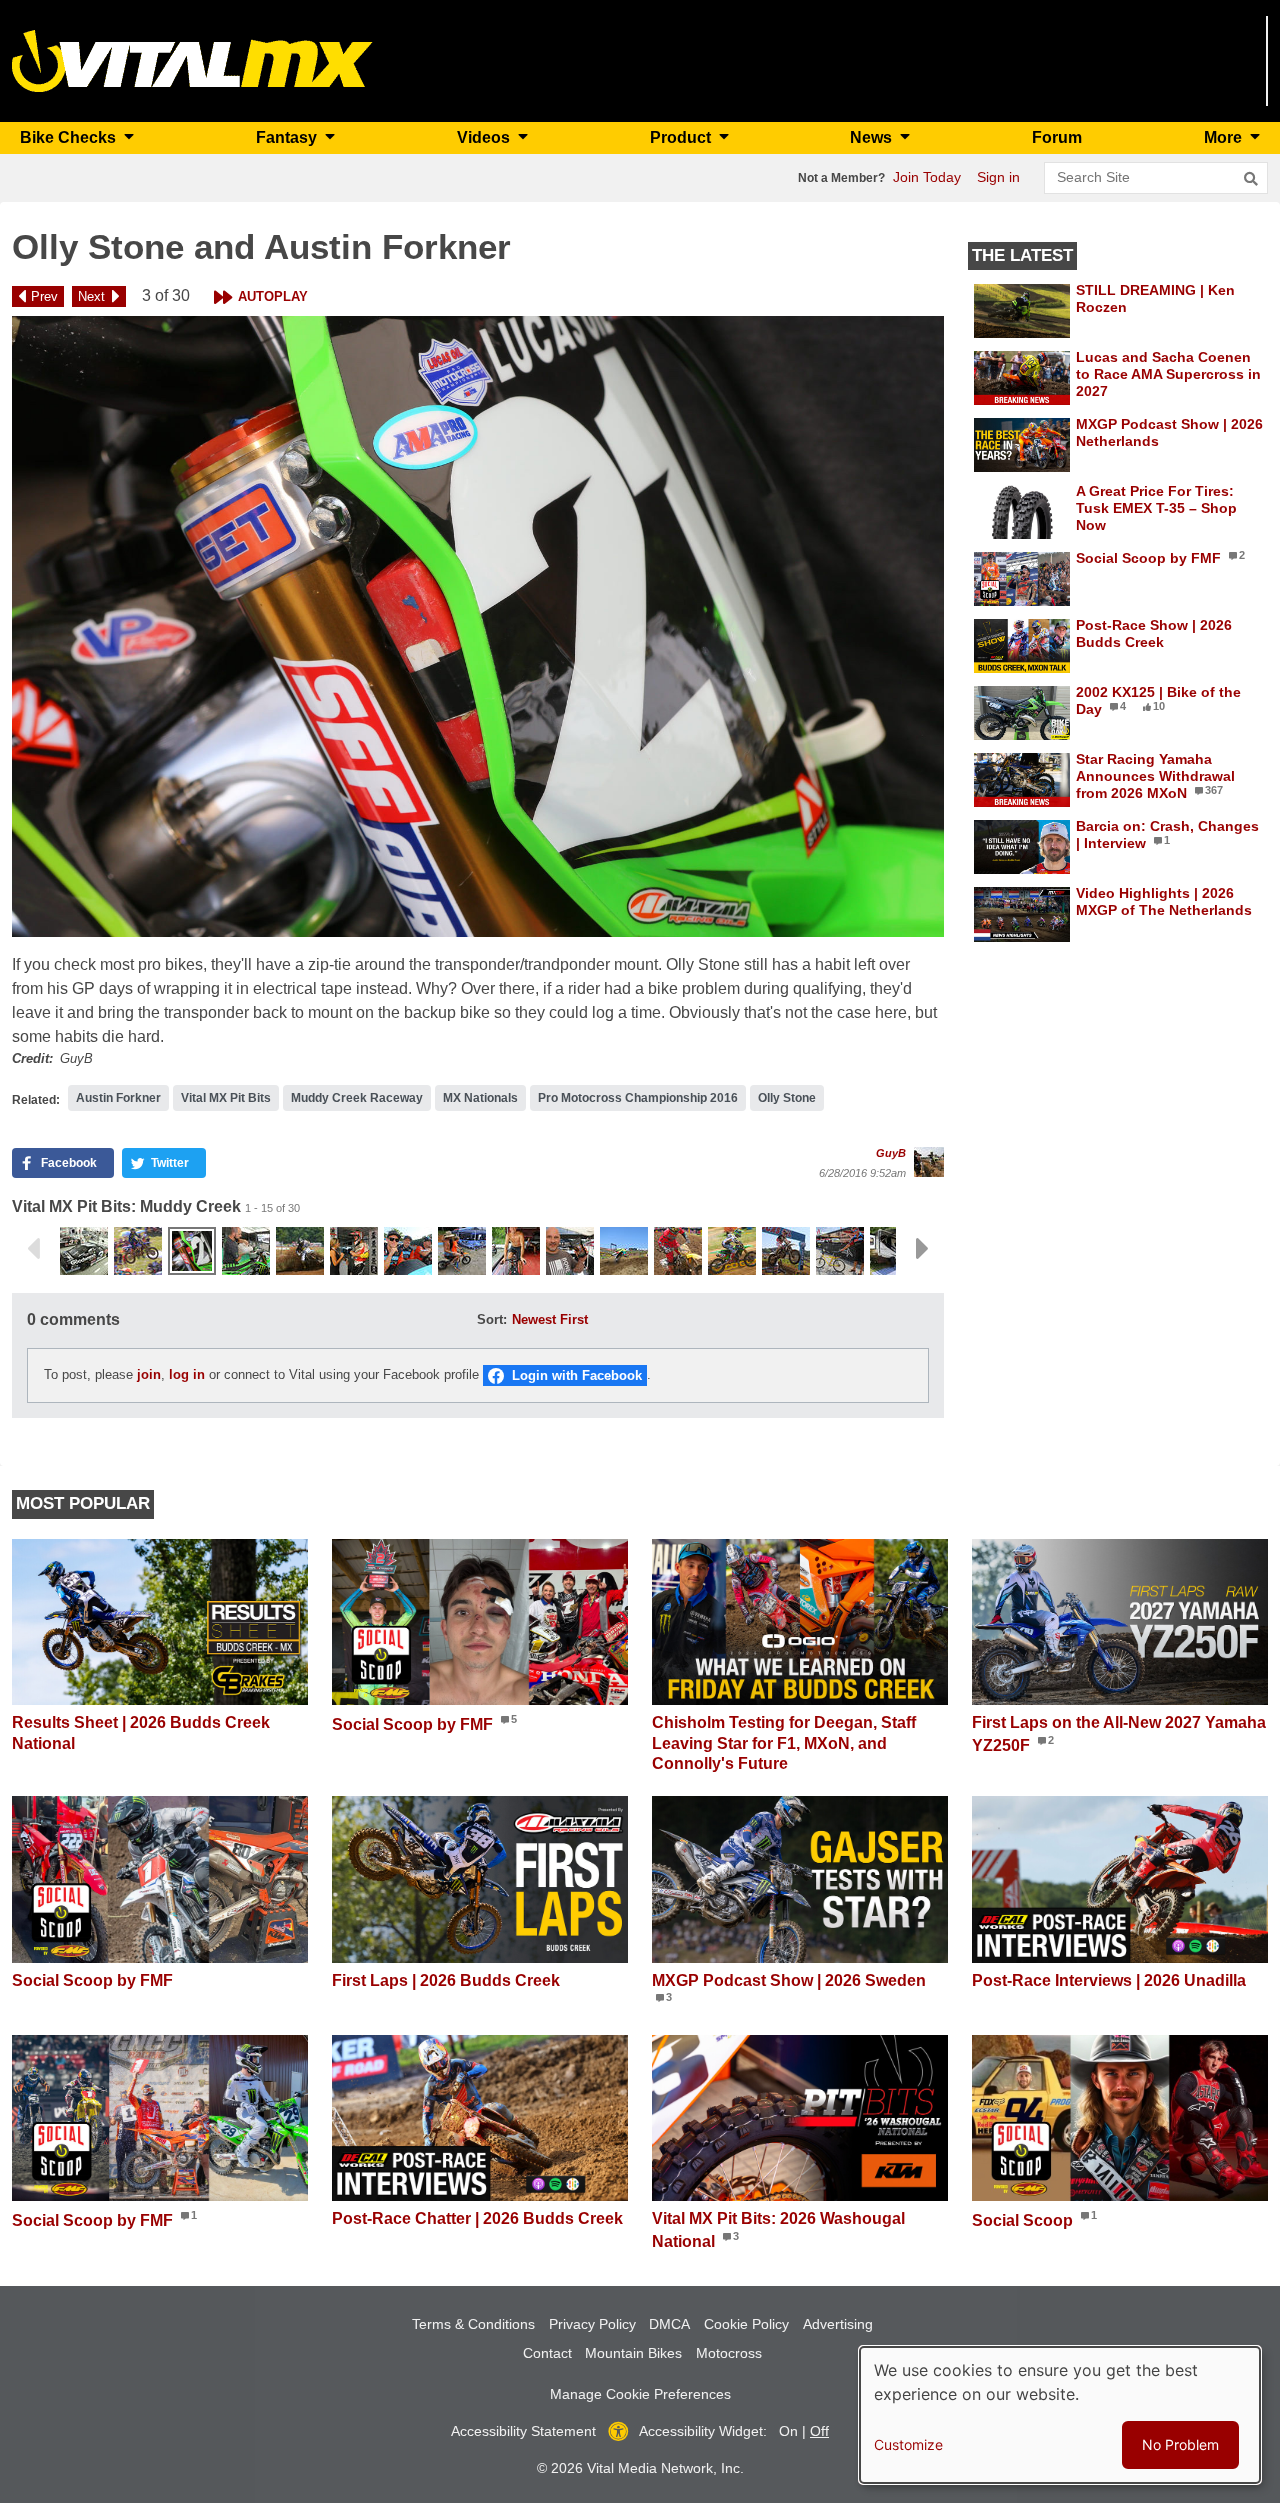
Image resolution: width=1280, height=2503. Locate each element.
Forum (1057, 137)
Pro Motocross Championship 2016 (638, 1098)
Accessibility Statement (523, 2431)
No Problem (1180, 2444)
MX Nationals (480, 1098)
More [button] (1225, 137)
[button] (478, 627)
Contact (547, 2353)
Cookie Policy (746, 2324)
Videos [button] (485, 137)
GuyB (891, 1153)
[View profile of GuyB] (929, 1162)
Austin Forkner (118, 1098)
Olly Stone (787, 1098)
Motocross (729, 2353)
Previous (33, 1249)
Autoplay (273, 296)
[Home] (192, 59)
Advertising (838, 2324)
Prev (44, 296)
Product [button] (682, 137)
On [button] (788, 2431)
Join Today (927, 177)
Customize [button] (908, 2444)
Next (91, 296)
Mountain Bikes (633, 2353)
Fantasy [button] (288, 137)
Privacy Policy (592, 2324)
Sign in (998, 177)
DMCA (669, 2324)
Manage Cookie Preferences (640, 2394)
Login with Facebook (577, 1375)
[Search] (1251, 179)
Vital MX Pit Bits (226, 1098)
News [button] (873, 137)
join (149, 1374)
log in (187, 1374)
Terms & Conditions (473, 2324)
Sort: (492, 1319)
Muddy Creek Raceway (357, 1098)
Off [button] (819, 2431)
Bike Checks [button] (70, 137)
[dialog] (1060, 2415)
